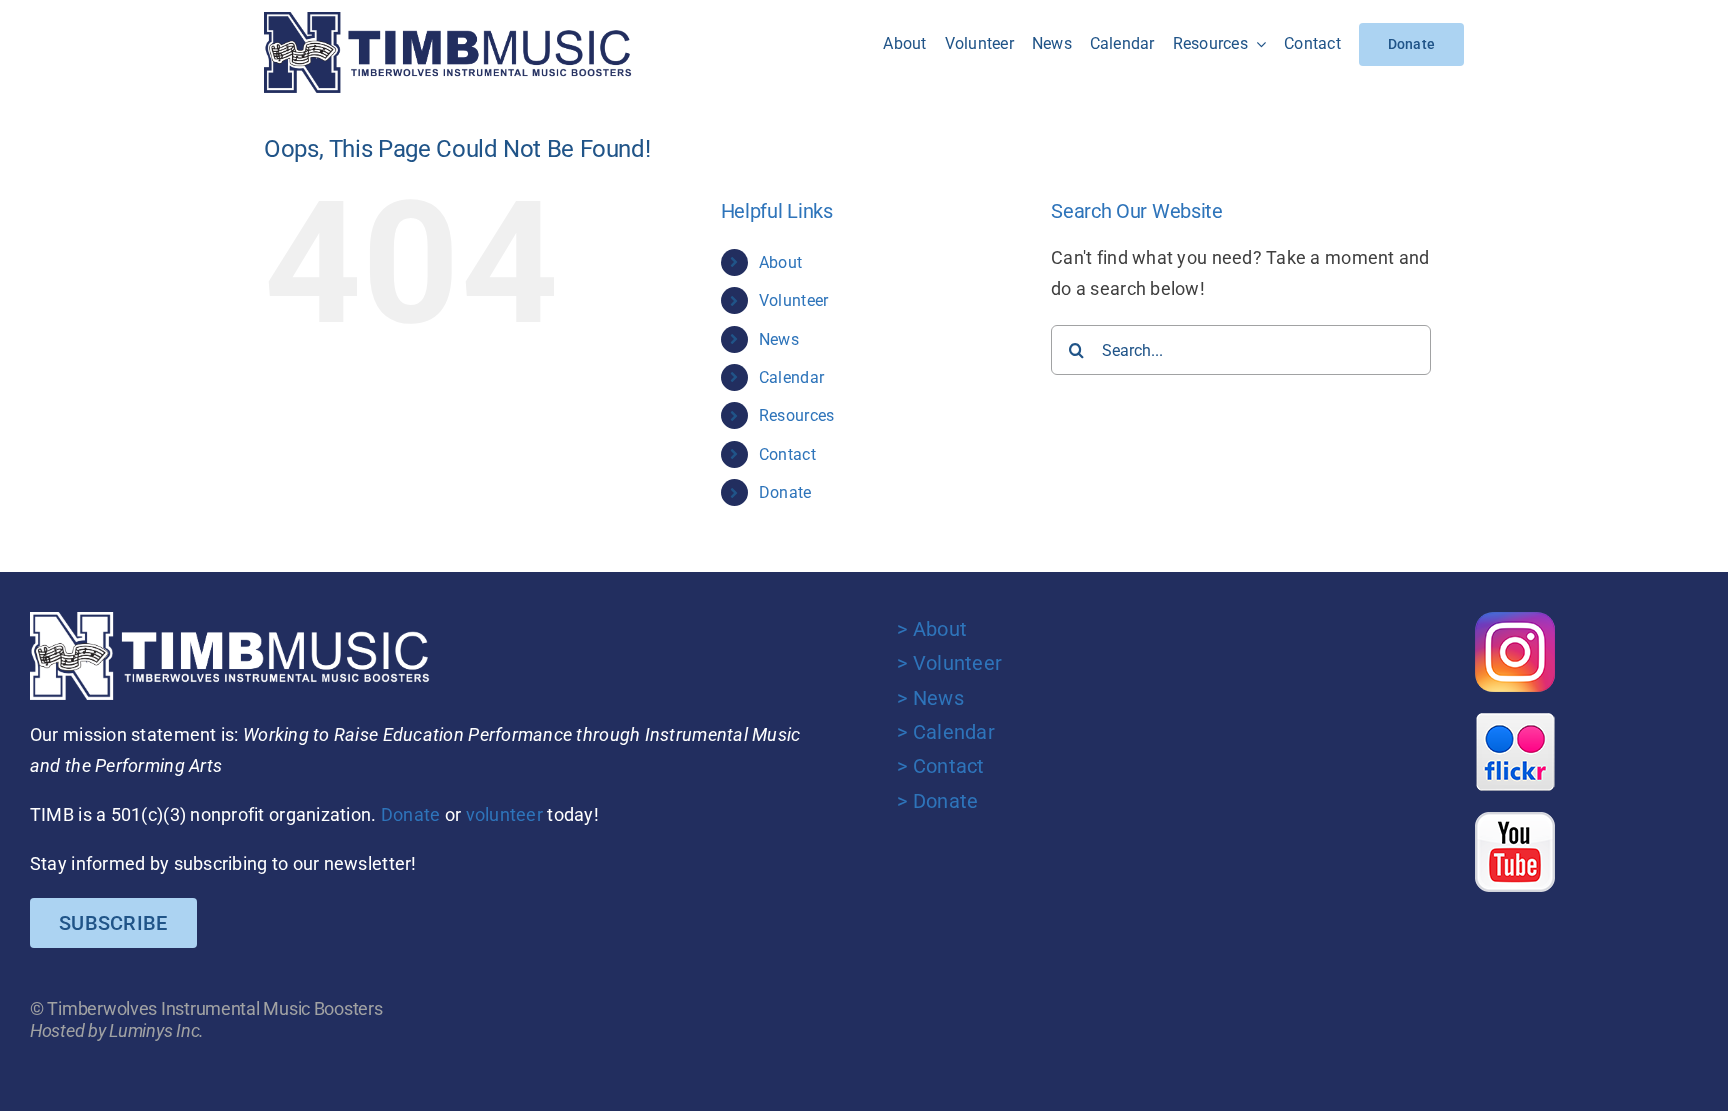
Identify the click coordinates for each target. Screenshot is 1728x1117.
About (780, 262)
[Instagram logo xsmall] (1515, 620)
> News (930, 698)
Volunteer (793, 300)
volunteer (504, 814)
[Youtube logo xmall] (1515, 820)
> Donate (937, 801)
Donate (785, 492)
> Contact (940, 766)
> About (932, 629)
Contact (787, 454)
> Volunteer (949, 663)
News (779, 339)
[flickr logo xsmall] (1515, 720)
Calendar (791, 377)
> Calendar (946, 732)
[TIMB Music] (448, 20)
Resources (796, 415)
